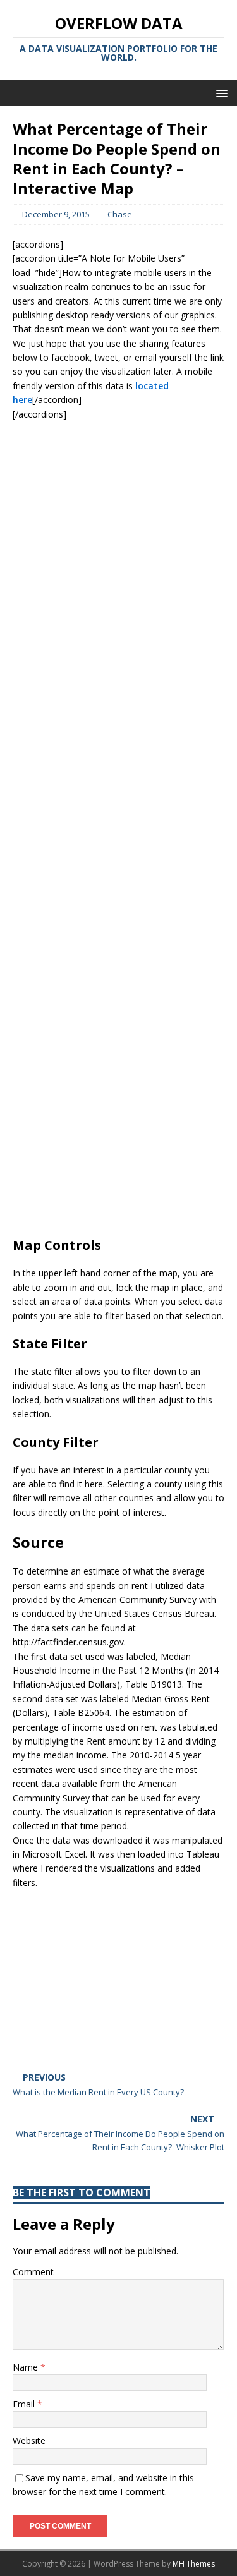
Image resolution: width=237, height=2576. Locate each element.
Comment (33, 2272)
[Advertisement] (118, 1146)
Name (27, 2367)
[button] (220, 93)
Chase (120, 214)
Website (29, 2440)
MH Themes (194, 2564)
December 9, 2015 (56, 214)
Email (25, 2404)
